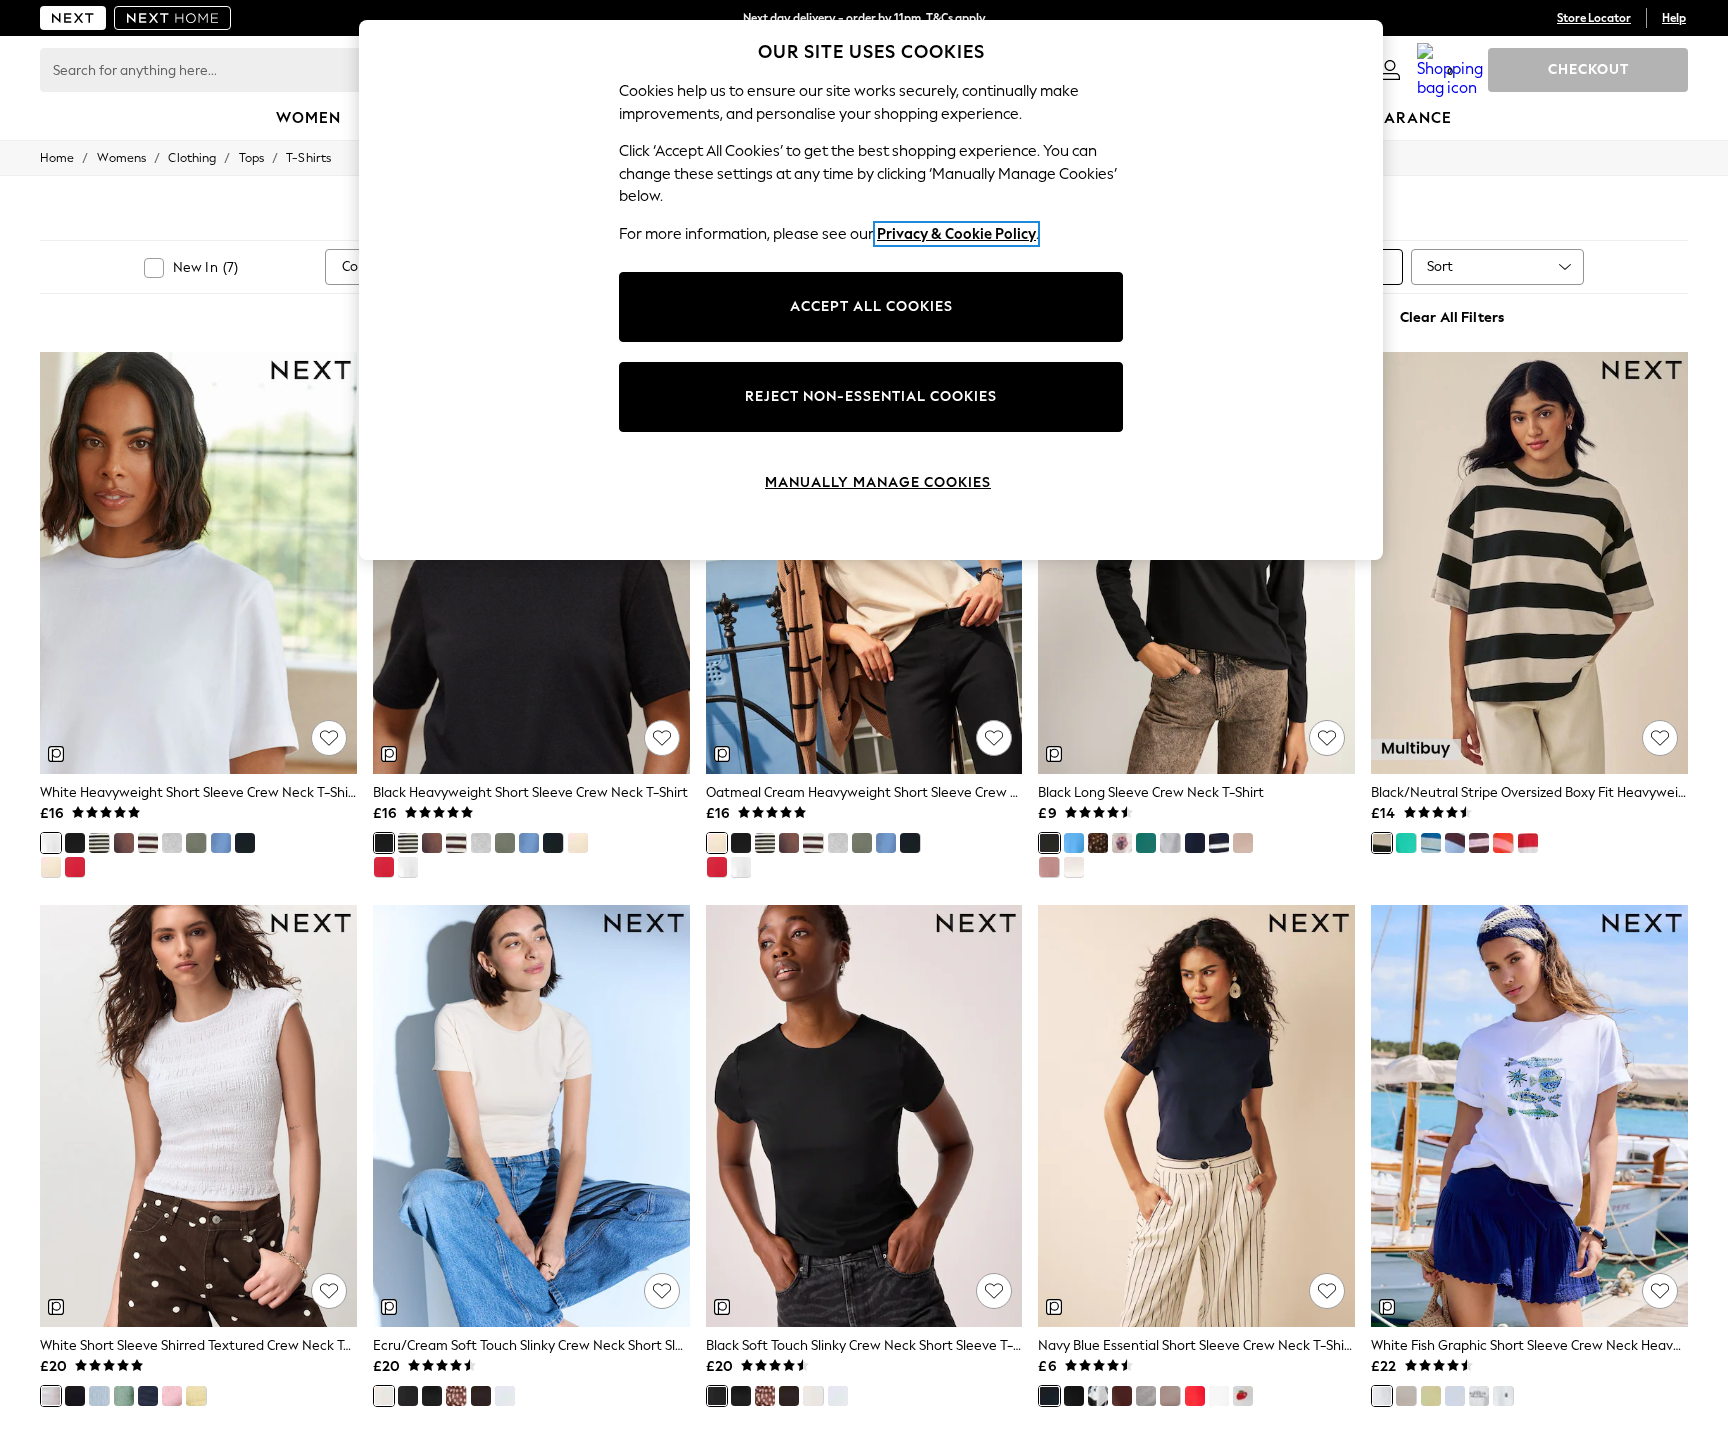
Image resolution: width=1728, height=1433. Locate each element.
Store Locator (1594, 18)
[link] (1390, 70)
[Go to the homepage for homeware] (173, 18)
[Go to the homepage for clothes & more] (73, 18)
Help (1674, 18)
